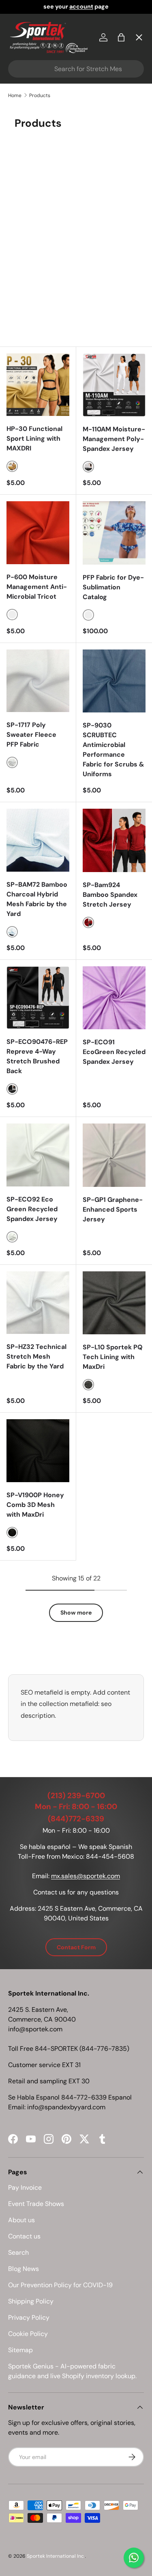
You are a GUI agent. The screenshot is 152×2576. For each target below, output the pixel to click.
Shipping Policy (31, 2301)
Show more (76, 1613)
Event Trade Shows (36, 2204)
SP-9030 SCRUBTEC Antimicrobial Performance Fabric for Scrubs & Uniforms (113, 750)
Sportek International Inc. (56, 2556)
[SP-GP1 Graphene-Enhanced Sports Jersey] (114, 1155)
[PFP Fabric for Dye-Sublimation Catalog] (114, 533)
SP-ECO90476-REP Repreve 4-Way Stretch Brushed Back (37, 1056)
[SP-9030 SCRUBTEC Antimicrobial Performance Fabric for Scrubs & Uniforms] (114, 681)
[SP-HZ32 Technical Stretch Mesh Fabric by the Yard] (38, 1303)
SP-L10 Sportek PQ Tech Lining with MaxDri (113, 1357)
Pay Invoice (33, 174)
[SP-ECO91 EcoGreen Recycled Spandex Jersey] (114, 998)
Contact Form (76, 1947)
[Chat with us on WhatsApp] (134, 2558)
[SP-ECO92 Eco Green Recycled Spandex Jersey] (38, 1155)
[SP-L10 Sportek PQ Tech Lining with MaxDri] (114, 1303)
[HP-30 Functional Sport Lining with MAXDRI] (38, 385)
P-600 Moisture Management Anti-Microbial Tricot (37, 587)
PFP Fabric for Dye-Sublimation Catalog (113, 587)
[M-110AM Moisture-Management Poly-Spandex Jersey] (114, 385)
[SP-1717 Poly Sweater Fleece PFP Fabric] (38, 681)
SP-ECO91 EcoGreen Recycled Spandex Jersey (114, 1052)
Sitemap (20, 2350)
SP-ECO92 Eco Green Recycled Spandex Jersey (32, 1209)
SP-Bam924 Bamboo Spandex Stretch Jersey (110, 895)
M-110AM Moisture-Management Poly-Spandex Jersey (114, 439)
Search (18, 2252)
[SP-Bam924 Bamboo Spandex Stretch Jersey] (114, 840)
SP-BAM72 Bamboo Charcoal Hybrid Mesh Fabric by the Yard (37, 899)
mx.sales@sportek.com (86, 1876)
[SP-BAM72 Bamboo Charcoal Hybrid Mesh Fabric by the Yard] (38, 840)
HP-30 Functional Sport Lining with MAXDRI (34, 438)
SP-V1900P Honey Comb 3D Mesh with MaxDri (35, 1505)
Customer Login (40, 233)
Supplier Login (37, 263)
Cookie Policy (28, 2334)
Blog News (24, 2269)
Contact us (24, 2236)
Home (24, 55)
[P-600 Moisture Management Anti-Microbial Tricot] (38, 533)
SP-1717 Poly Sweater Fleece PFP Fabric (31, 735)
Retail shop (32, 203)
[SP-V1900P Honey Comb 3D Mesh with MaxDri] (38, 1451)
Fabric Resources (42, 292)
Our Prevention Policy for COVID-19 (60, 2285)
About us (21, 2220)
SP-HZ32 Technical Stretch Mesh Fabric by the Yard (36, 1356)
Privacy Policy (29, 2317)
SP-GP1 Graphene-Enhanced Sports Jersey (113, 1209)
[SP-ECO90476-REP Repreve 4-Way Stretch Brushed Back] (38, 998)
